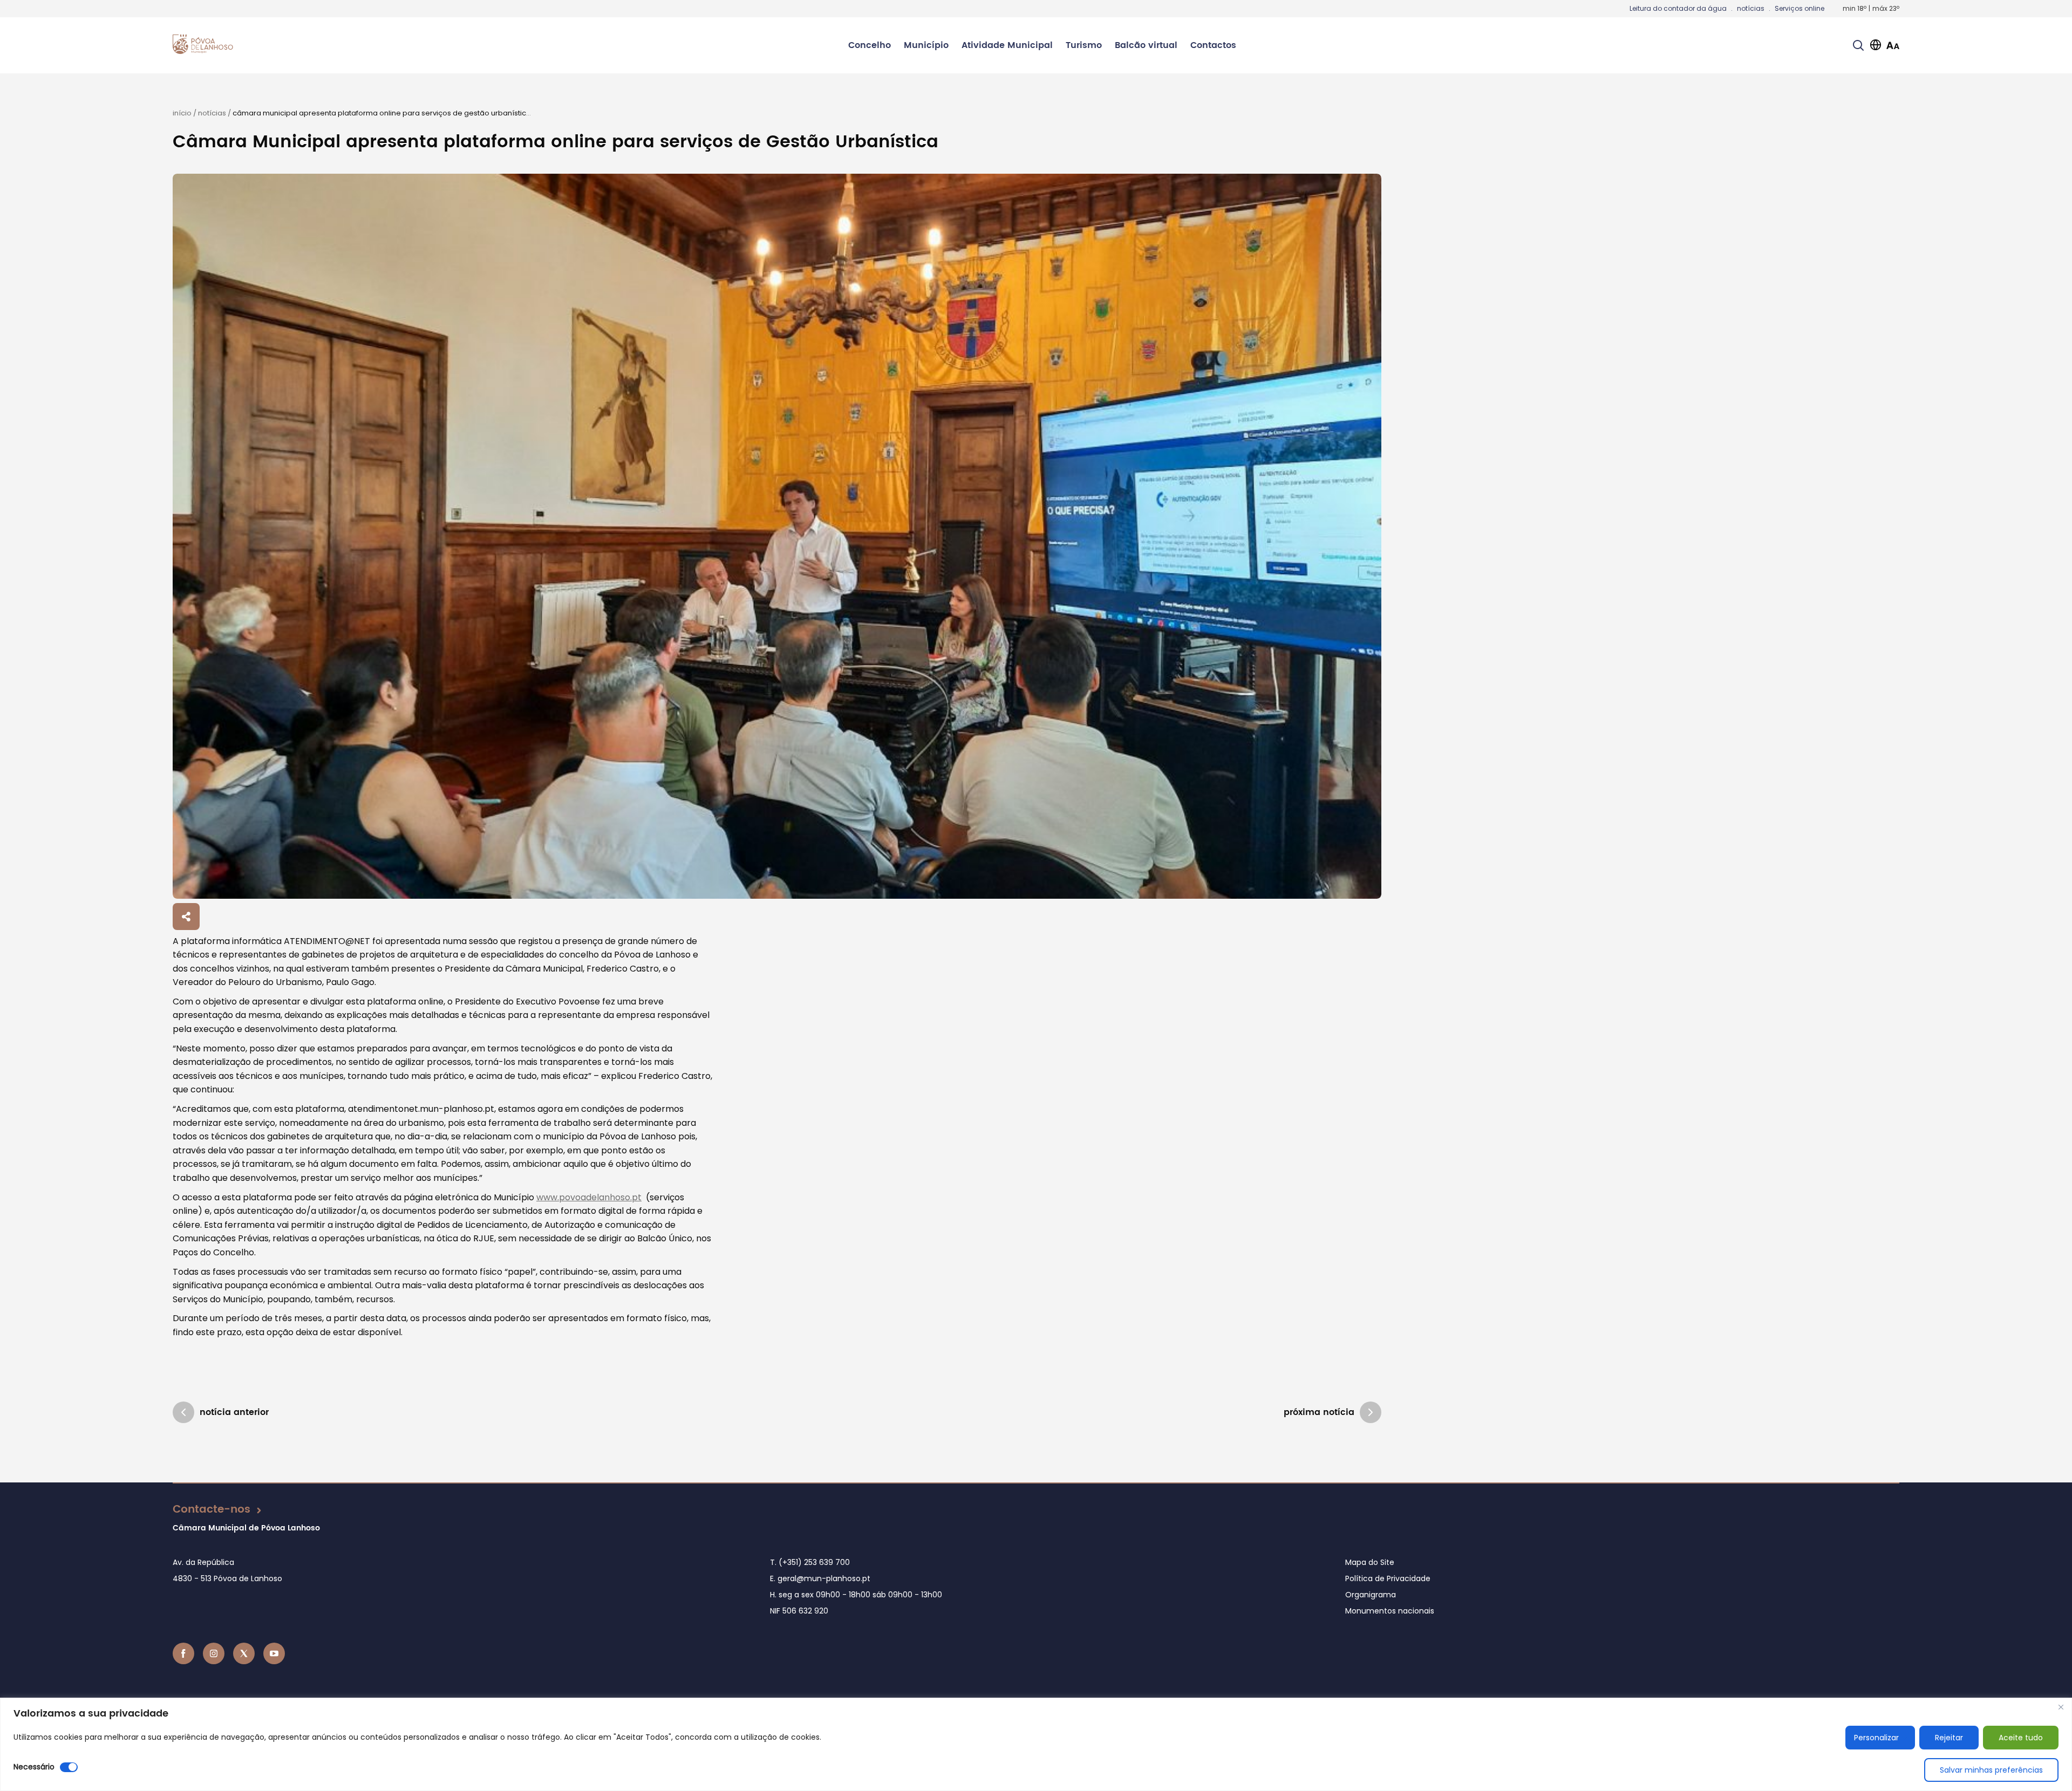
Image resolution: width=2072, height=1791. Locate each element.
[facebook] (183, 1653)
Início (182, 113)
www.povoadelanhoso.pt (589, 1197)
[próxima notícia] (1371, 1412)
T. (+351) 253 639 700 (810, 1562)
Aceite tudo (2021, 1738)
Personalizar (1876, 1738)
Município (926, 45)
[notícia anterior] (183, 1412)
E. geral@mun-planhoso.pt (820, 1578)
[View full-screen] (777, 536)
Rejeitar (1949, 1738)
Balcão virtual (1146, 45)
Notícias (212, 113)
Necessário (34, 1767)
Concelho (870, 45)
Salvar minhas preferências (1991, 1770)
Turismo (1084, 45)
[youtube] (274, 1653)
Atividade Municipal (1007, 45)
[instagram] (214, 1653)
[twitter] (244, 1653)
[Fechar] (2061, 1707)
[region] (1036, 1744)
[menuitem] (870, 45)
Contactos (1213, 45)
